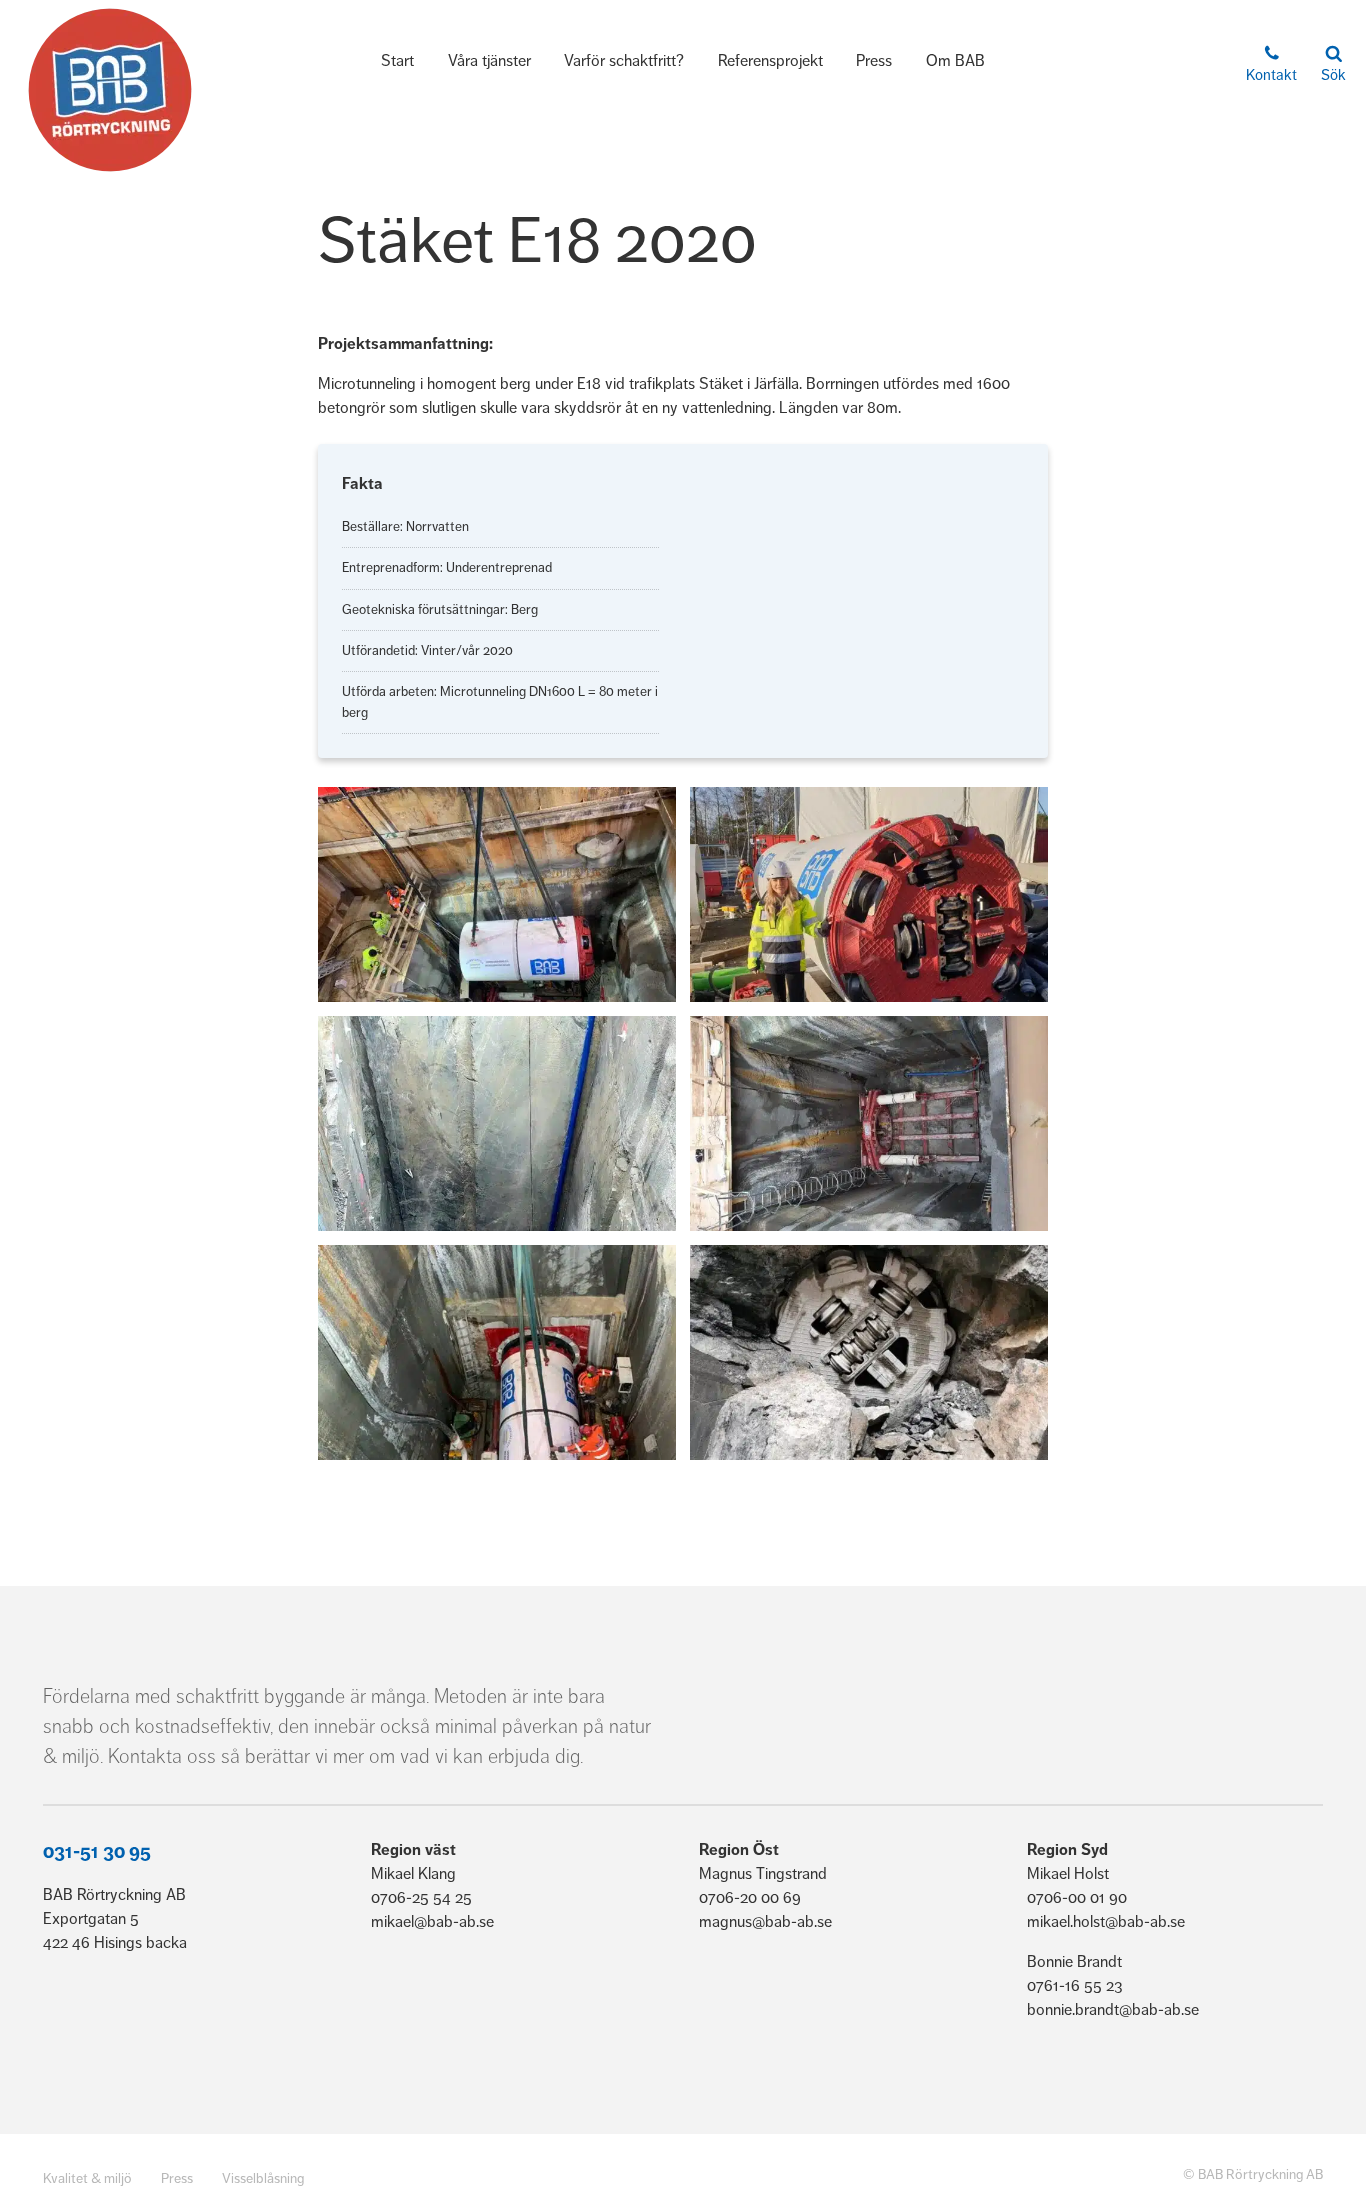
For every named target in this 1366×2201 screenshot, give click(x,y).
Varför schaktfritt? (624, 61)
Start (397, 61)
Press (874, 61)
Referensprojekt (770, 61)
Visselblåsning (263, 2178)
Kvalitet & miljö (87, 2178)
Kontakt (1271, 75)
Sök (1333, 75)
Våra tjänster (489, 61)
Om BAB (955, 61)
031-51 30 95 (97, 1852)
